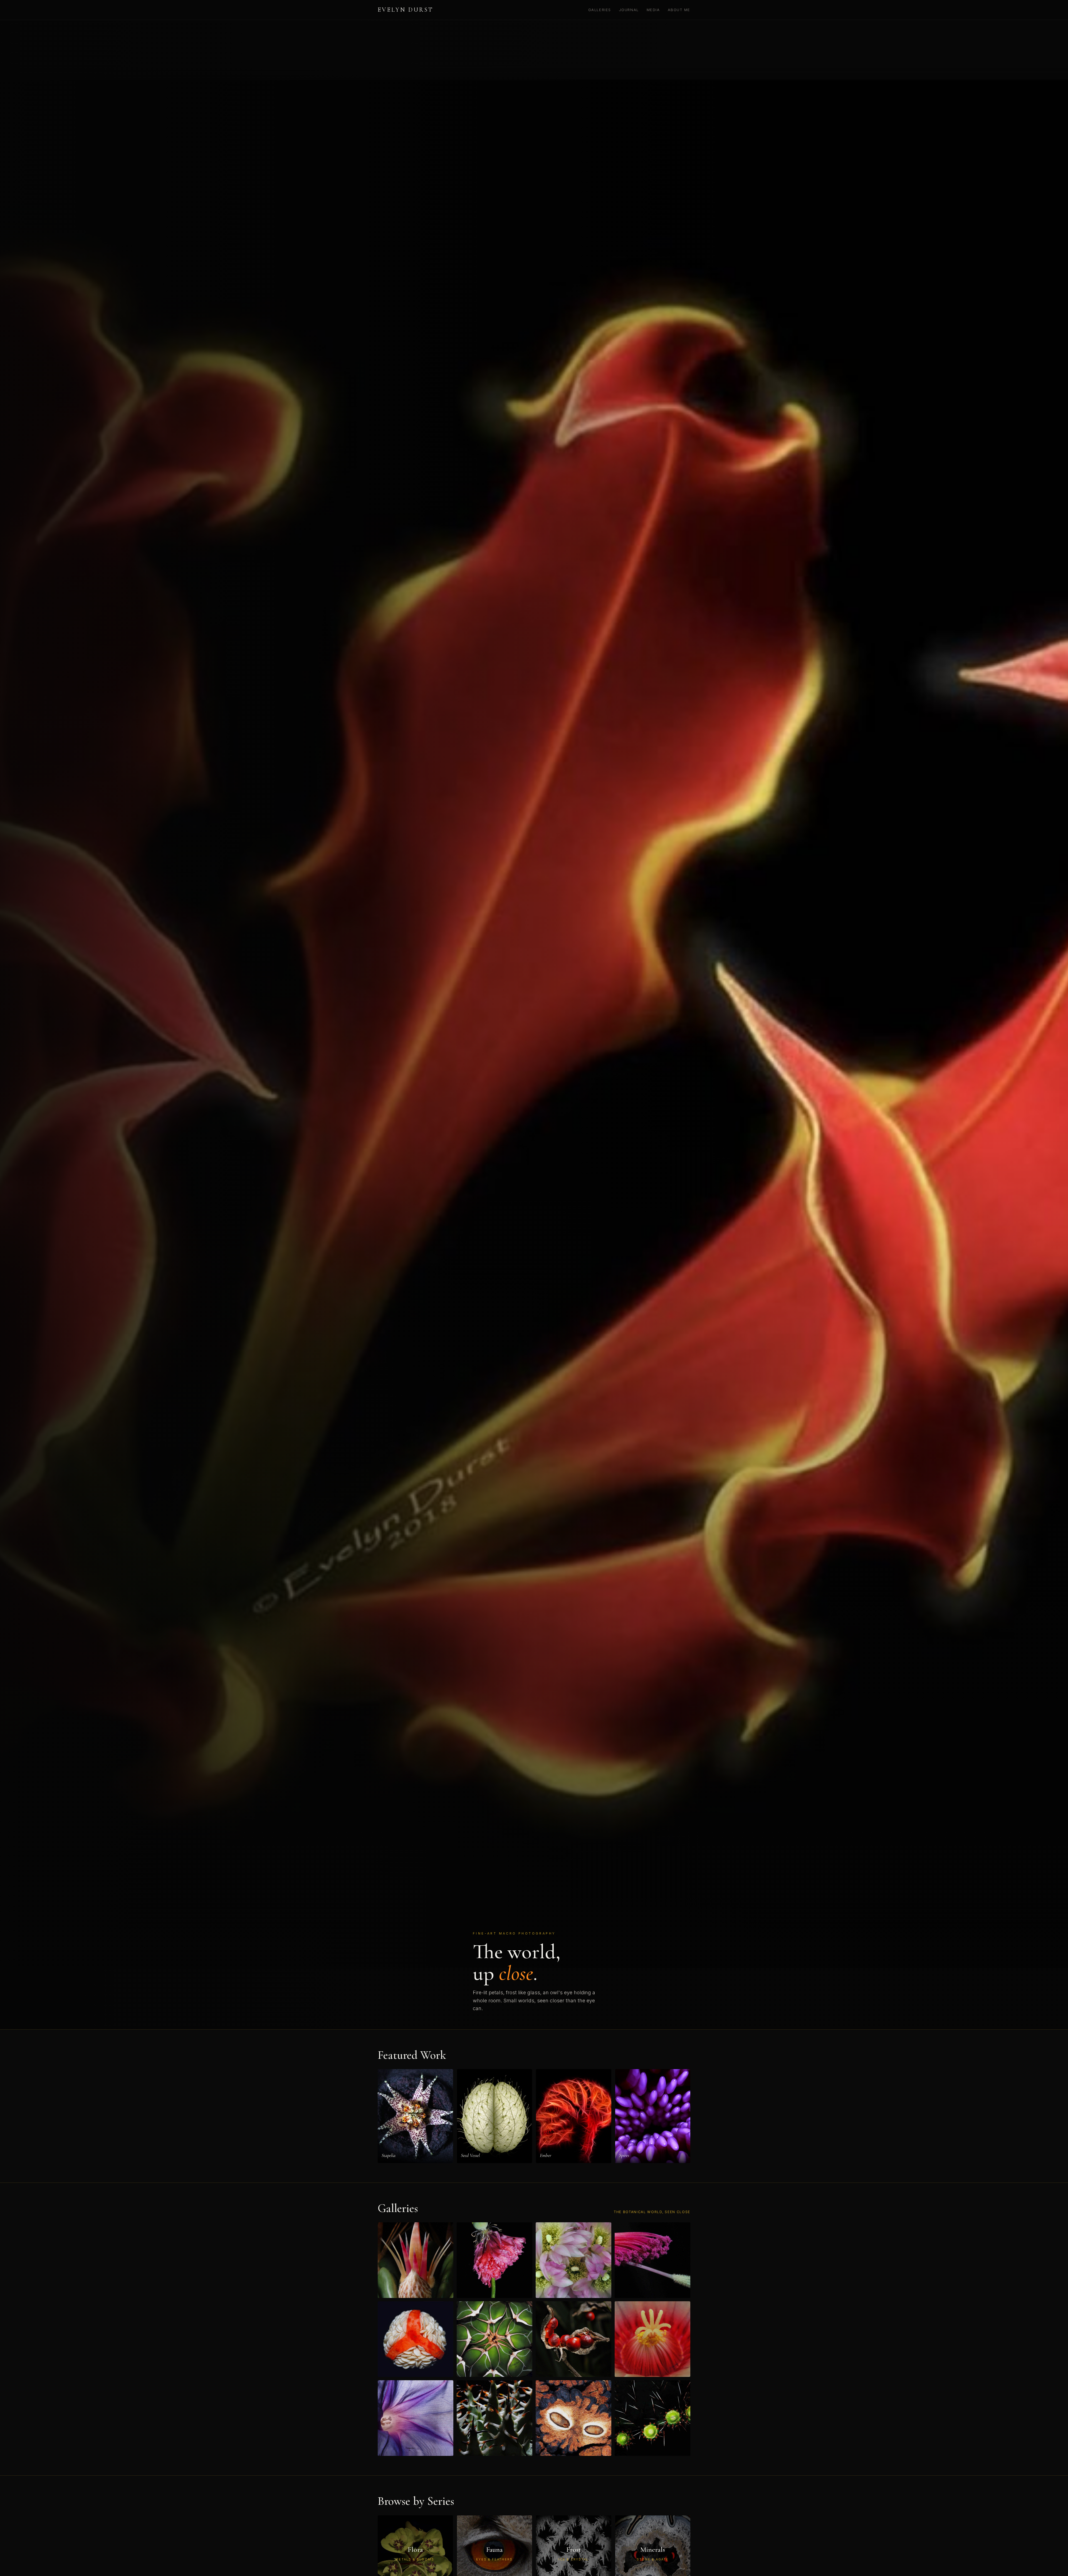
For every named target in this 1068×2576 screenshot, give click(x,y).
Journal (629, 10)
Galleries (600, 10)
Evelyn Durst (406, 10)
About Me (679, 10)
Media (653, 10)
